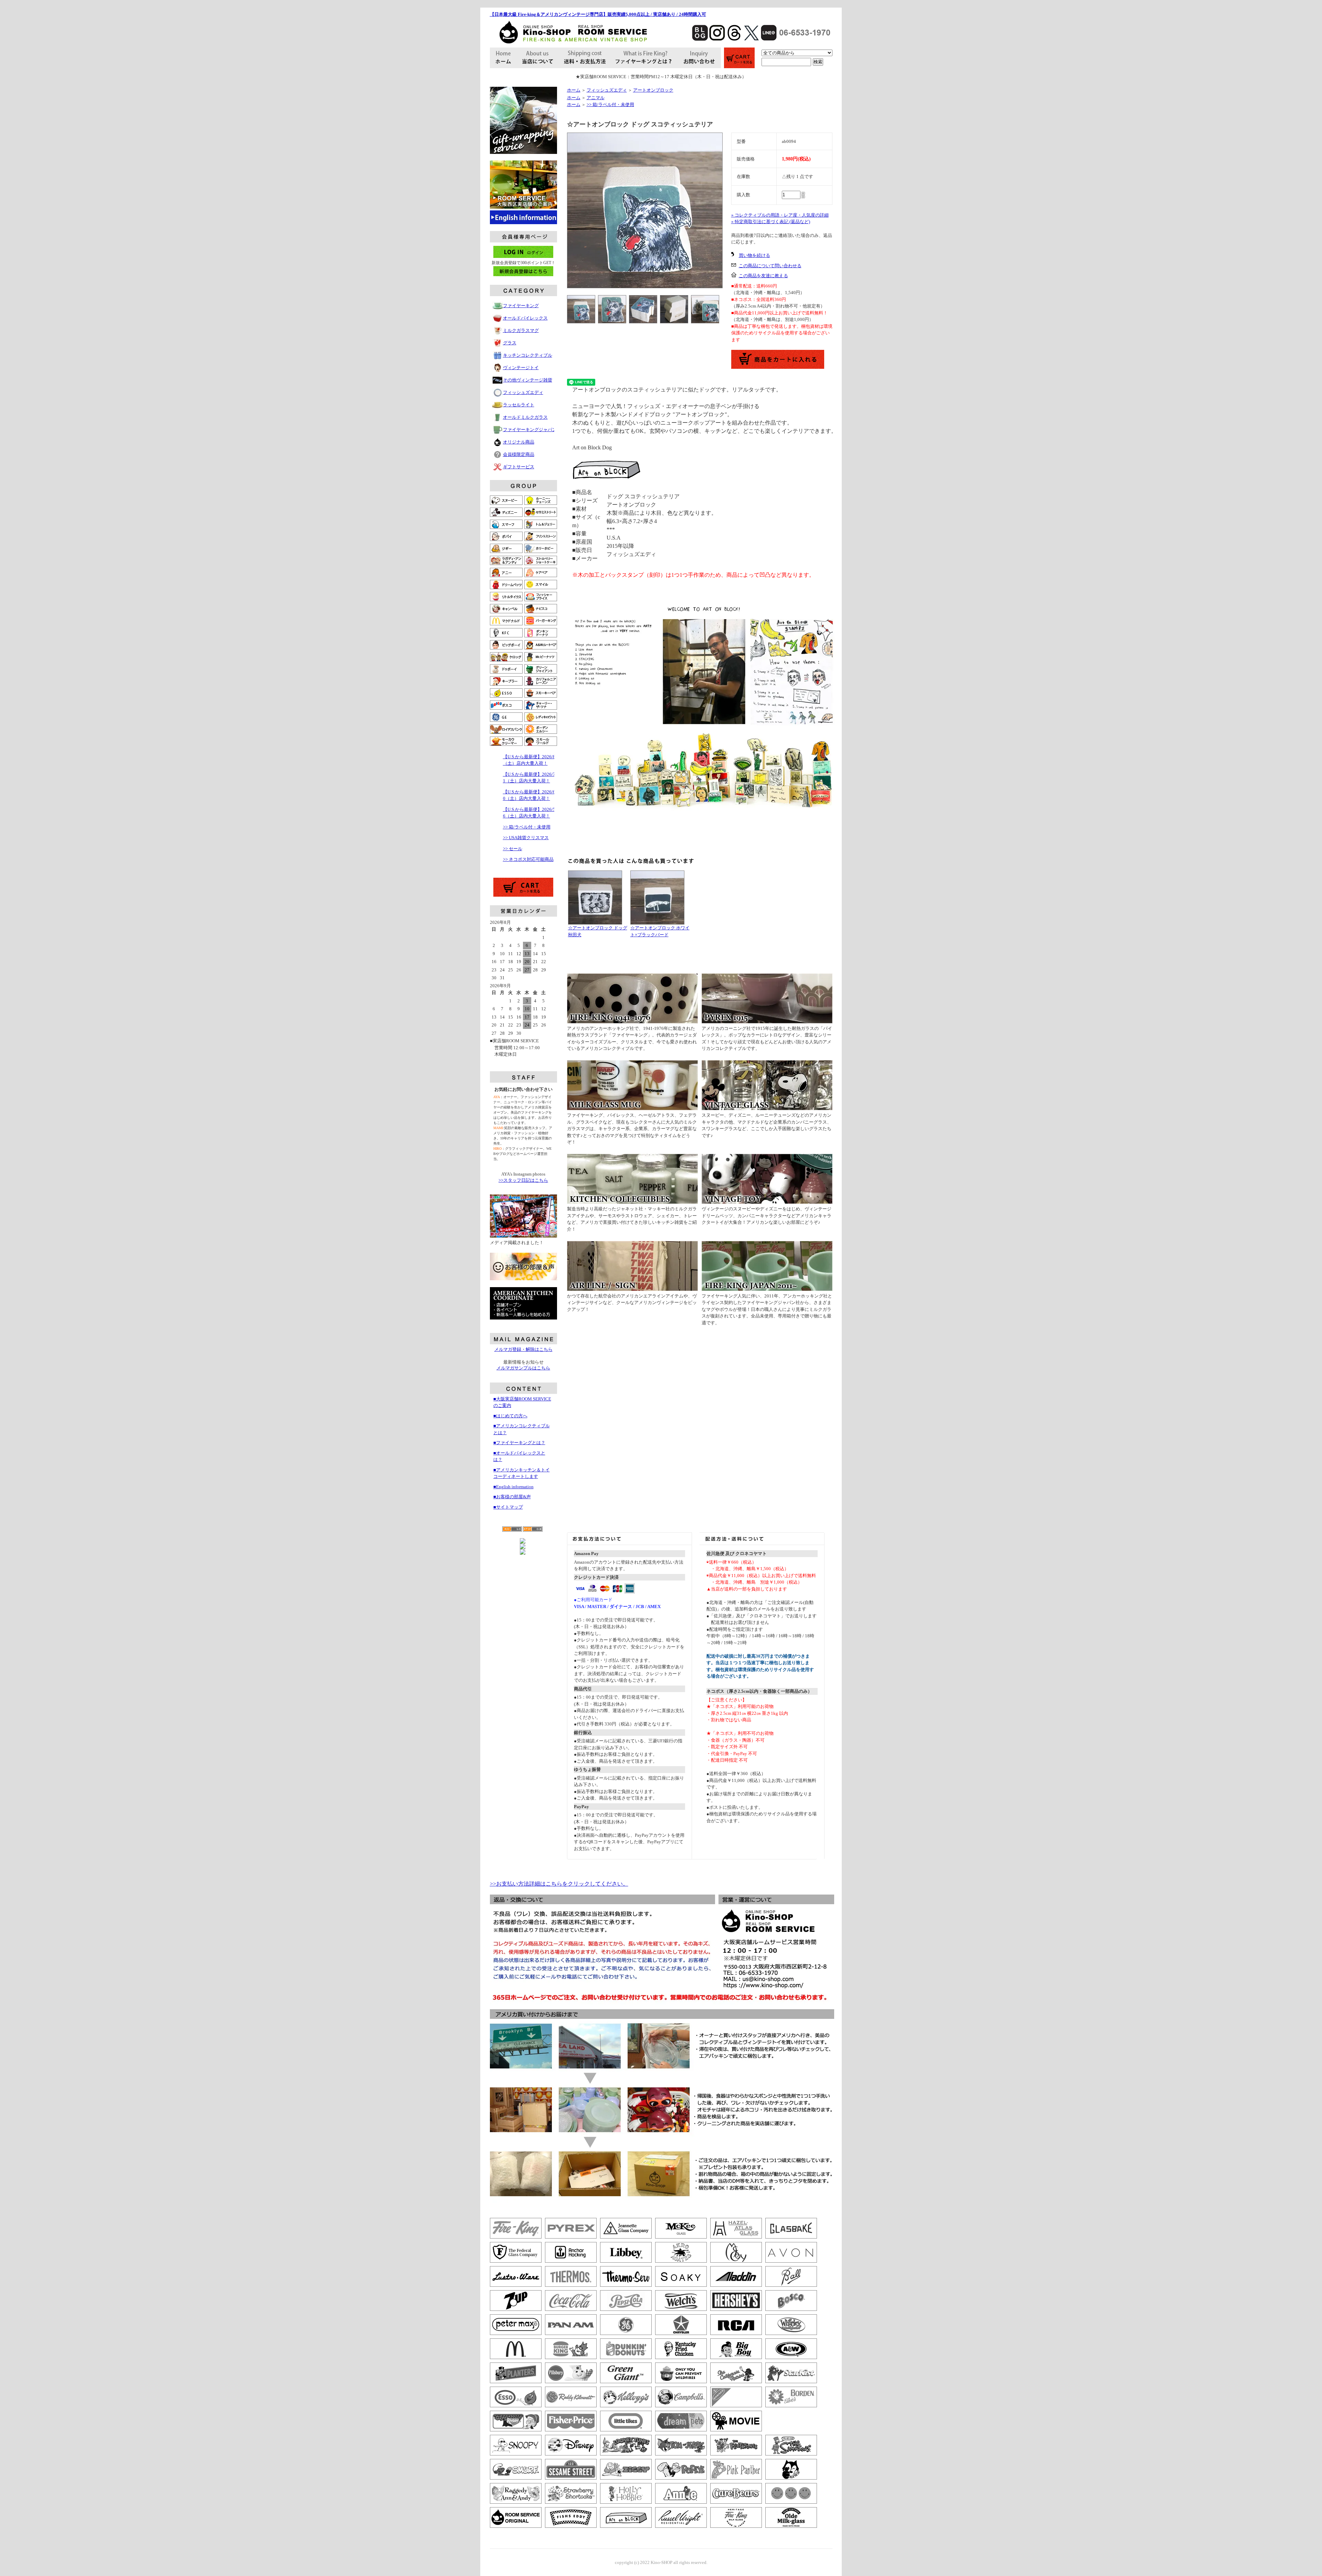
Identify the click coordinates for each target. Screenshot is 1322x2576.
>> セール (513, 849)
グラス (510, 343)
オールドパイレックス (525, 318)
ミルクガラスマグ (521, 330)
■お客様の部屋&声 (512, 1497)
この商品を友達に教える (763, 276)
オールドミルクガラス (525, 417)
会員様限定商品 (519, 454)
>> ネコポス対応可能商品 (528, 859)
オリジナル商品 (519, 442)
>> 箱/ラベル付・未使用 (527, 827)
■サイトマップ (508, 1507)
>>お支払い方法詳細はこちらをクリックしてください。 (559, 1884)
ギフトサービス (519, 467)
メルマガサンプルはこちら (523, 1368)
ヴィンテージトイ (521, 368)
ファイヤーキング (521, 306)
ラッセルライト (519, 405)
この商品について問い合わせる (770, 266)
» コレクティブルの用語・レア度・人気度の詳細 (780, 215)
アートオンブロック (653, 90)
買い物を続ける (754, 255)
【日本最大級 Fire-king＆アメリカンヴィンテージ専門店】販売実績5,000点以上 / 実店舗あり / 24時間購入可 (598, 14)
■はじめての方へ (510, 1416)
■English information (513, 1487)
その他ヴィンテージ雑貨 (528, 380)
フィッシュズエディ (523, 392)
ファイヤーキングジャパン (530, 430)
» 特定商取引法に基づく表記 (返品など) (771, 222)
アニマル (596, 98)
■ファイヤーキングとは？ (519, 1443)
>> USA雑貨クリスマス (526, 838)
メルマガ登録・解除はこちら (523, 1349)
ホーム (574, 90)
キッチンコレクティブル (528, 355)
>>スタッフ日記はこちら (523, 1180)
